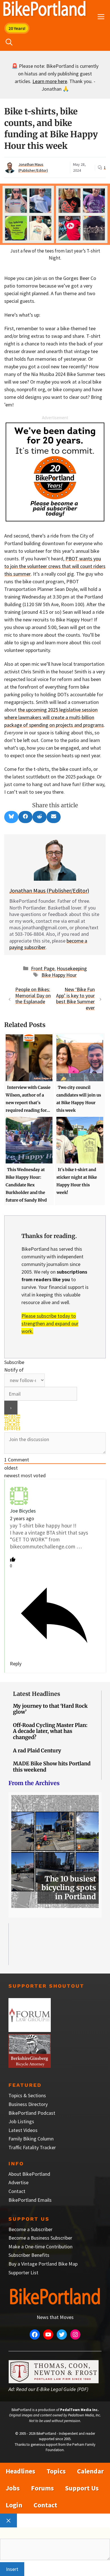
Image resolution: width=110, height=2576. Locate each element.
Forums (42, 2488)
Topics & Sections (27, 2095)
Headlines (20, 2471)
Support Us (82, 2488)
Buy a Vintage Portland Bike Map (43, 2264)
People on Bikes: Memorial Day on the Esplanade (33, 995)
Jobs (13, 2488)
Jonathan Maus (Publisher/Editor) (49, 890)
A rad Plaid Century (37, 1751)
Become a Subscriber (30, 2229)
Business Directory (28, 2104)
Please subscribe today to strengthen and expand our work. (50, 1323)
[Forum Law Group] (30, 2030)
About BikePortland (29, 2174)
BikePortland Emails (30, 2200)
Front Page (43, 968)
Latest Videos (23, 2130)
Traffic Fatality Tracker (32, 2147)
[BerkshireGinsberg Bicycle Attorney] (30, 2066)
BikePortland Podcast (32, 2113)
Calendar (90, 2471)
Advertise (18, 2182)
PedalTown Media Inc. (79, 2410)
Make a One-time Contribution (40, 2247)
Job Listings (21, 2121)
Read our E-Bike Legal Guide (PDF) (52, 2389)
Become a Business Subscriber (40, 2238)
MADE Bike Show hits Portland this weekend (52, 1767)
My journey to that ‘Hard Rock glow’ (50, 1709)
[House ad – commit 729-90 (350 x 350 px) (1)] (55, 520)
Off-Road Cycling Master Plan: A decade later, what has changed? (50, 1731)
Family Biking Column (31, 2139)
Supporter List (23, 2273)
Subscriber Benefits (29, 2255)
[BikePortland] (44, 10)
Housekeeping (72, 968)
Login (14, 2505)
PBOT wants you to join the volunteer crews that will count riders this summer (55, 566)
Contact (17, 2191)
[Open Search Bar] (9, 42)
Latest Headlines (37, 1694)
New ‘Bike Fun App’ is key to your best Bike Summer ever (75, 998)
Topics (56, 2471)
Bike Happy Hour (59, 975)
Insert (12, 2569)
